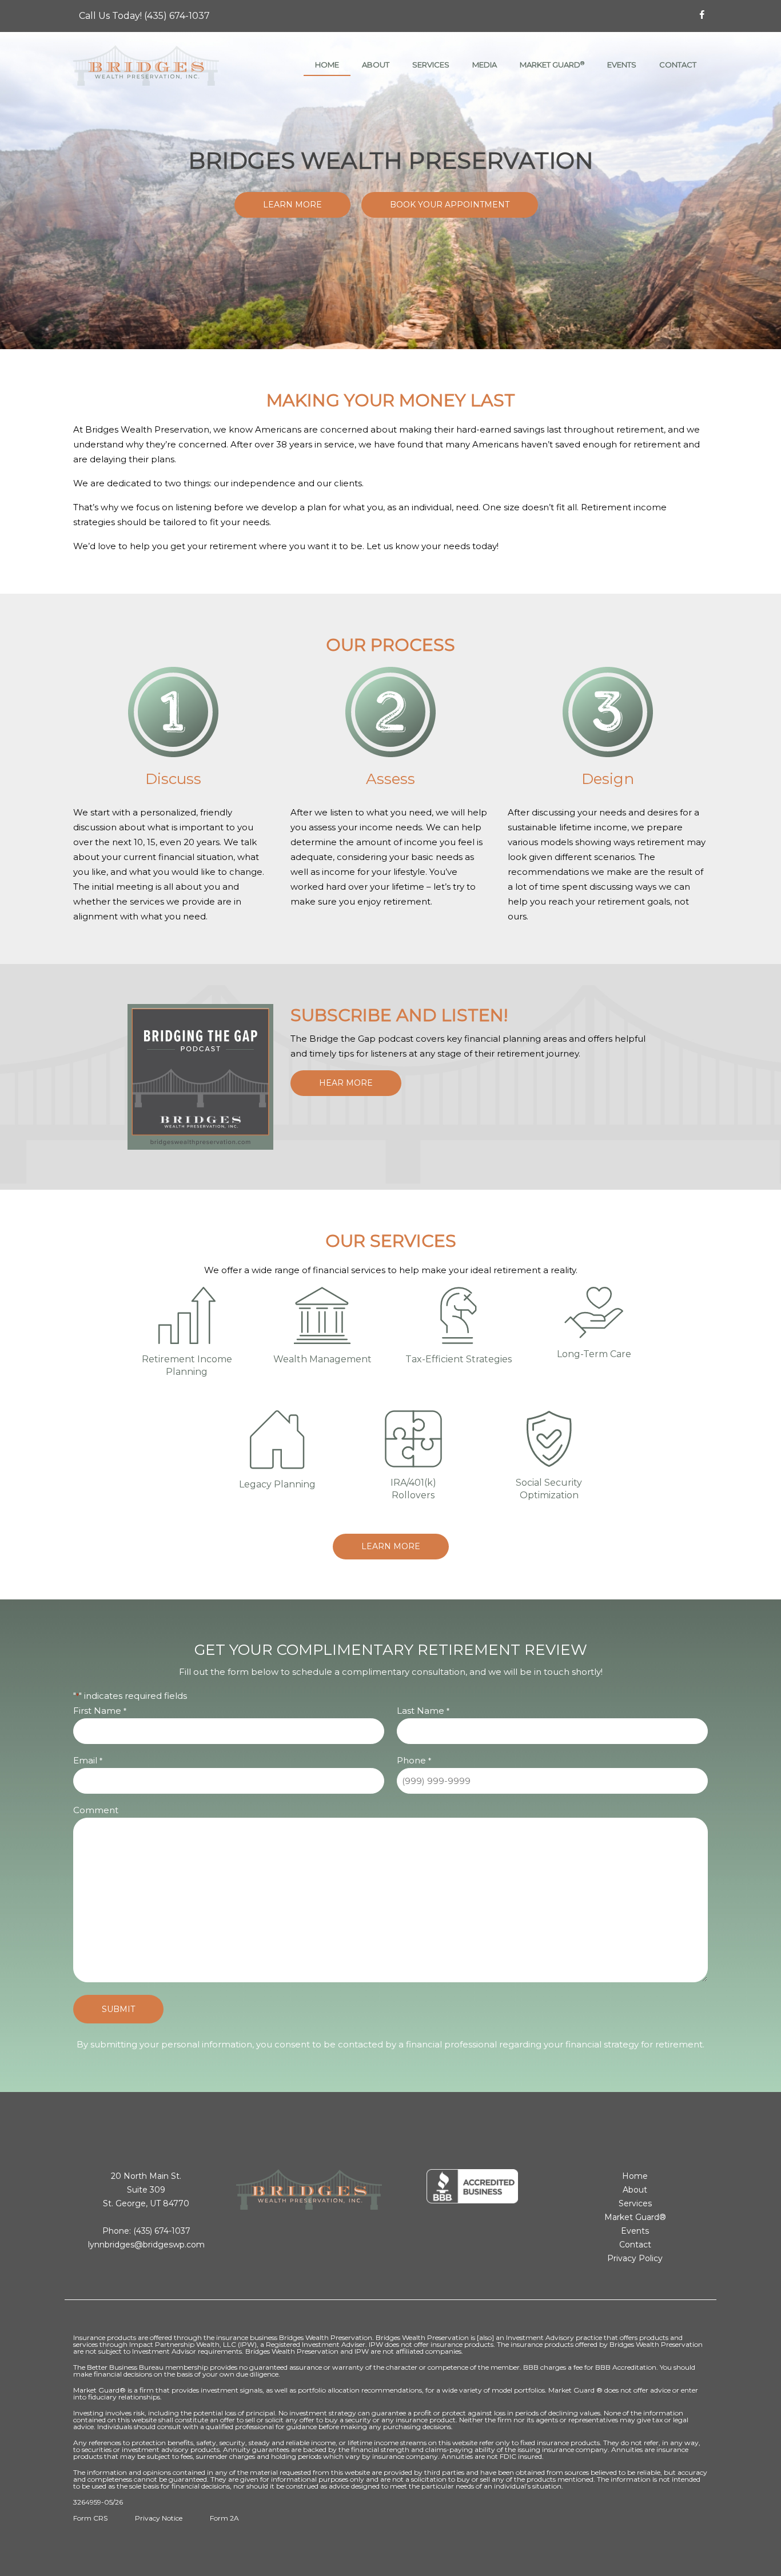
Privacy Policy (635, 2258)
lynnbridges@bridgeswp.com (146, 2245)
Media (485, 65)
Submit (118, 2009)
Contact (678, 65)
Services (431, 65)
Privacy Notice (159, 2518)
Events (622, 65)
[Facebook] (702, 15)
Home (327, 65)
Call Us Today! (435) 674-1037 (144, 16)
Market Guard (552, 65)
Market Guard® (635, 2217)
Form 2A (224, 2518)
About (376, 65)
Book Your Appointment (450, 205)
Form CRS (90, 2518)
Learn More (292, 205)
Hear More (346, 1083)
